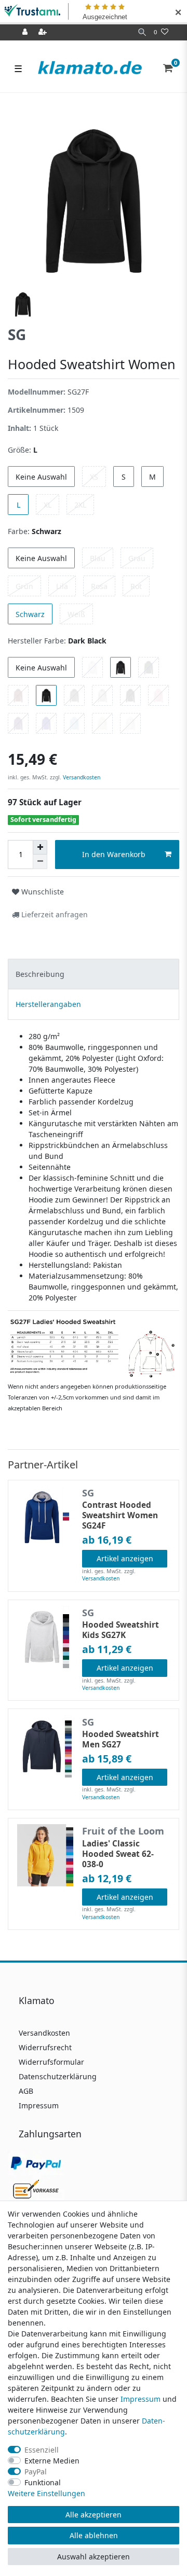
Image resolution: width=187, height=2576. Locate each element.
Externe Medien (52, 2461)
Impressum (39, 2105)
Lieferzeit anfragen (54, 914)
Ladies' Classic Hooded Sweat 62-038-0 (118, 1854)
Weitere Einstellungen (46, 2493)
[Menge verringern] (40, 862)
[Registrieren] (44, 32)
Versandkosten (81, 777)
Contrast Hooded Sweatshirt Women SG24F (120, 1516)
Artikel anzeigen (125, 1558)
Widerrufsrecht (45, 2047)
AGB (26, 2091)
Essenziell (42, 2450)
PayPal (36, 2472)
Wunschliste (42, 892)
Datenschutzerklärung (58, 2076)
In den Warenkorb (114, 854)
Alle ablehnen (94, 2535)
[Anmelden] (26, 32)
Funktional (43, 2482)
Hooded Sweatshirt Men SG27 (121, 1740)
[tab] (94, 974)
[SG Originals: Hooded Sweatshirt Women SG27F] (94, 1348)
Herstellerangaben (48, 1004)
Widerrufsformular (51, 2062)
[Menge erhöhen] (40, 847)
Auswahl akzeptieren (94, 2557)
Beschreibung (40, 974)
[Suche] (142, 32)
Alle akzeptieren (94, 2515)
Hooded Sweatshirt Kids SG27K (121, 1630)
